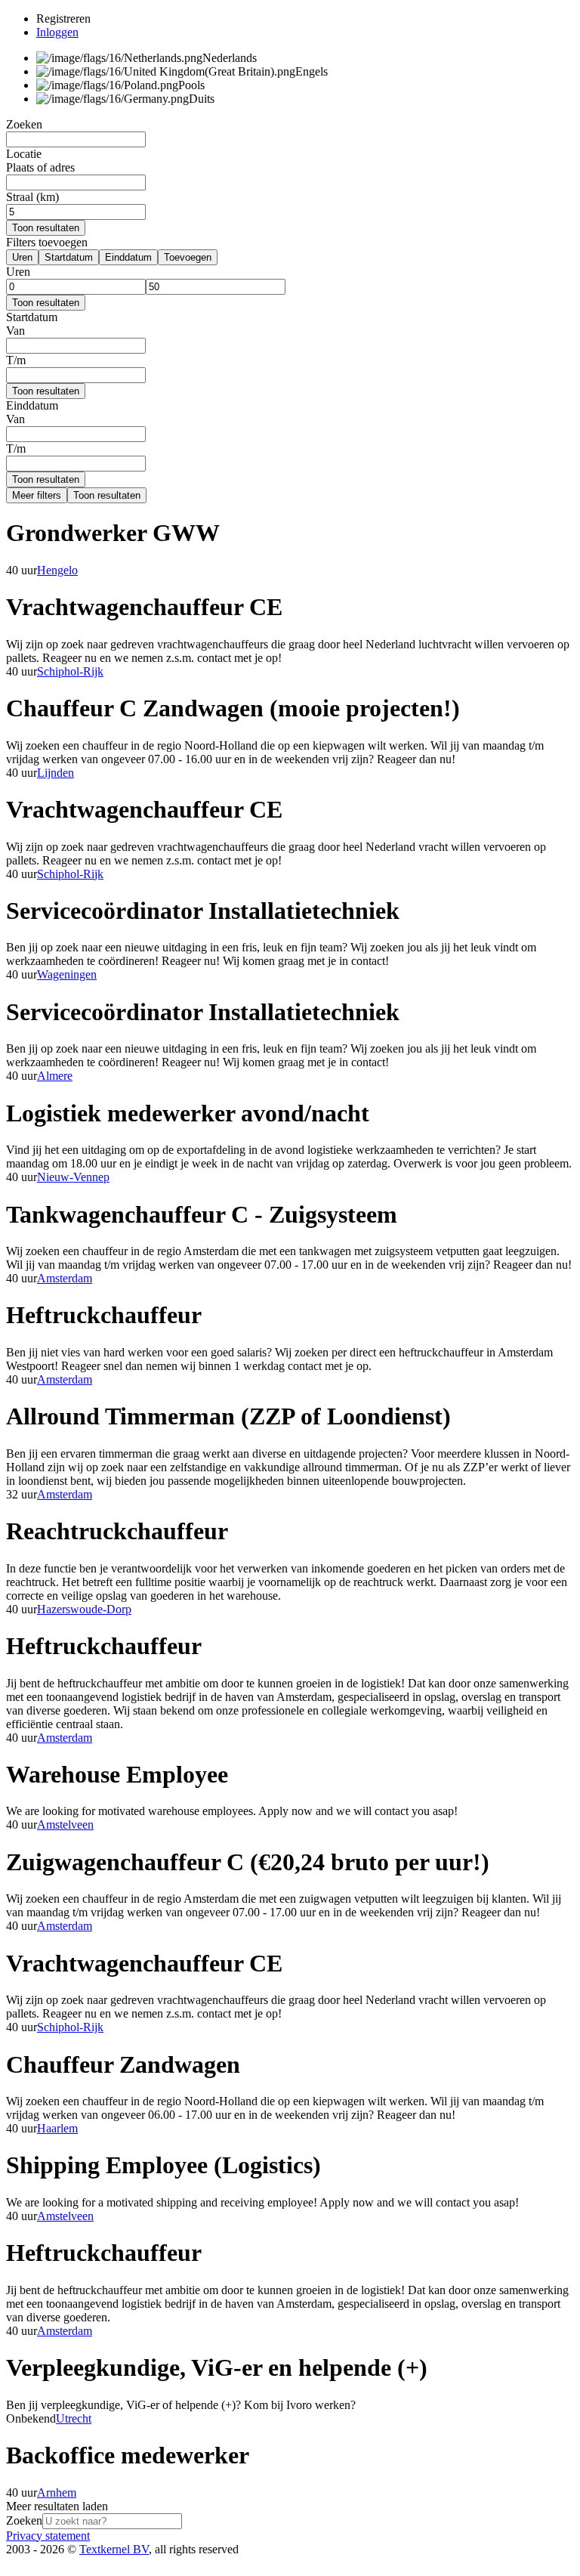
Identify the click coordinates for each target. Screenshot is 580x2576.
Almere (55, 1076)
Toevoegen (188, 257)
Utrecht (74, 2418)
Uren (22, 257)
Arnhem (57, 2493)
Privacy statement (48, 2536)
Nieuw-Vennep (73, 1177)
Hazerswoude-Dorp (84, 1609)
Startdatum (69, 257)
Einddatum (128, 257)
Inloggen (57, 32)
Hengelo (57, 570)
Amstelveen (65, 1825)
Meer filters (37, 495)
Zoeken (24, 2520)
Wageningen (67, 974)
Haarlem (57, 2128)
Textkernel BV (114, 2549)
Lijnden (56, 773)
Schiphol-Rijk (70, 671)
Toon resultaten (46, 228)
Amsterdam (65, 1278)
